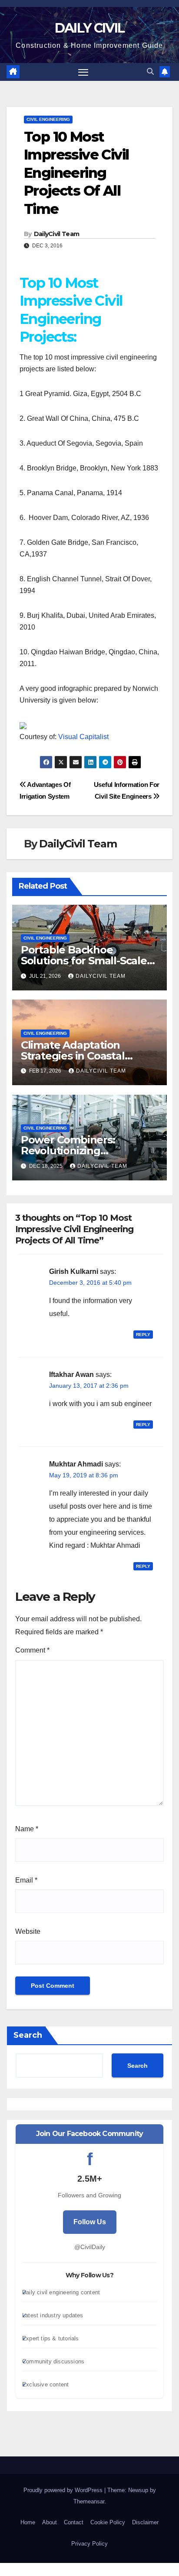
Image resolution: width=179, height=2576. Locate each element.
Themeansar (89, 2501)
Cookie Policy (108, 2522)
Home (28, 2522)
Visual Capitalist (83, 737)
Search (28, 2035)
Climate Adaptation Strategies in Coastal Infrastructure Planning (81, 1056)
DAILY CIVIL (89, 28)
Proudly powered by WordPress (64, 2490)
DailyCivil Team (57, 234)
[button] (150, 72)
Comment (32, 1650)
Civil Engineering (48, 119)
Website (28, 1931)
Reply (143, 1335)
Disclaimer (145, 2522)
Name (27, 1829)
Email (26, 1880)
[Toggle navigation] (83, 72)
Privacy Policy (89, 2544)
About (50, 2522)
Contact (74, 2522)
